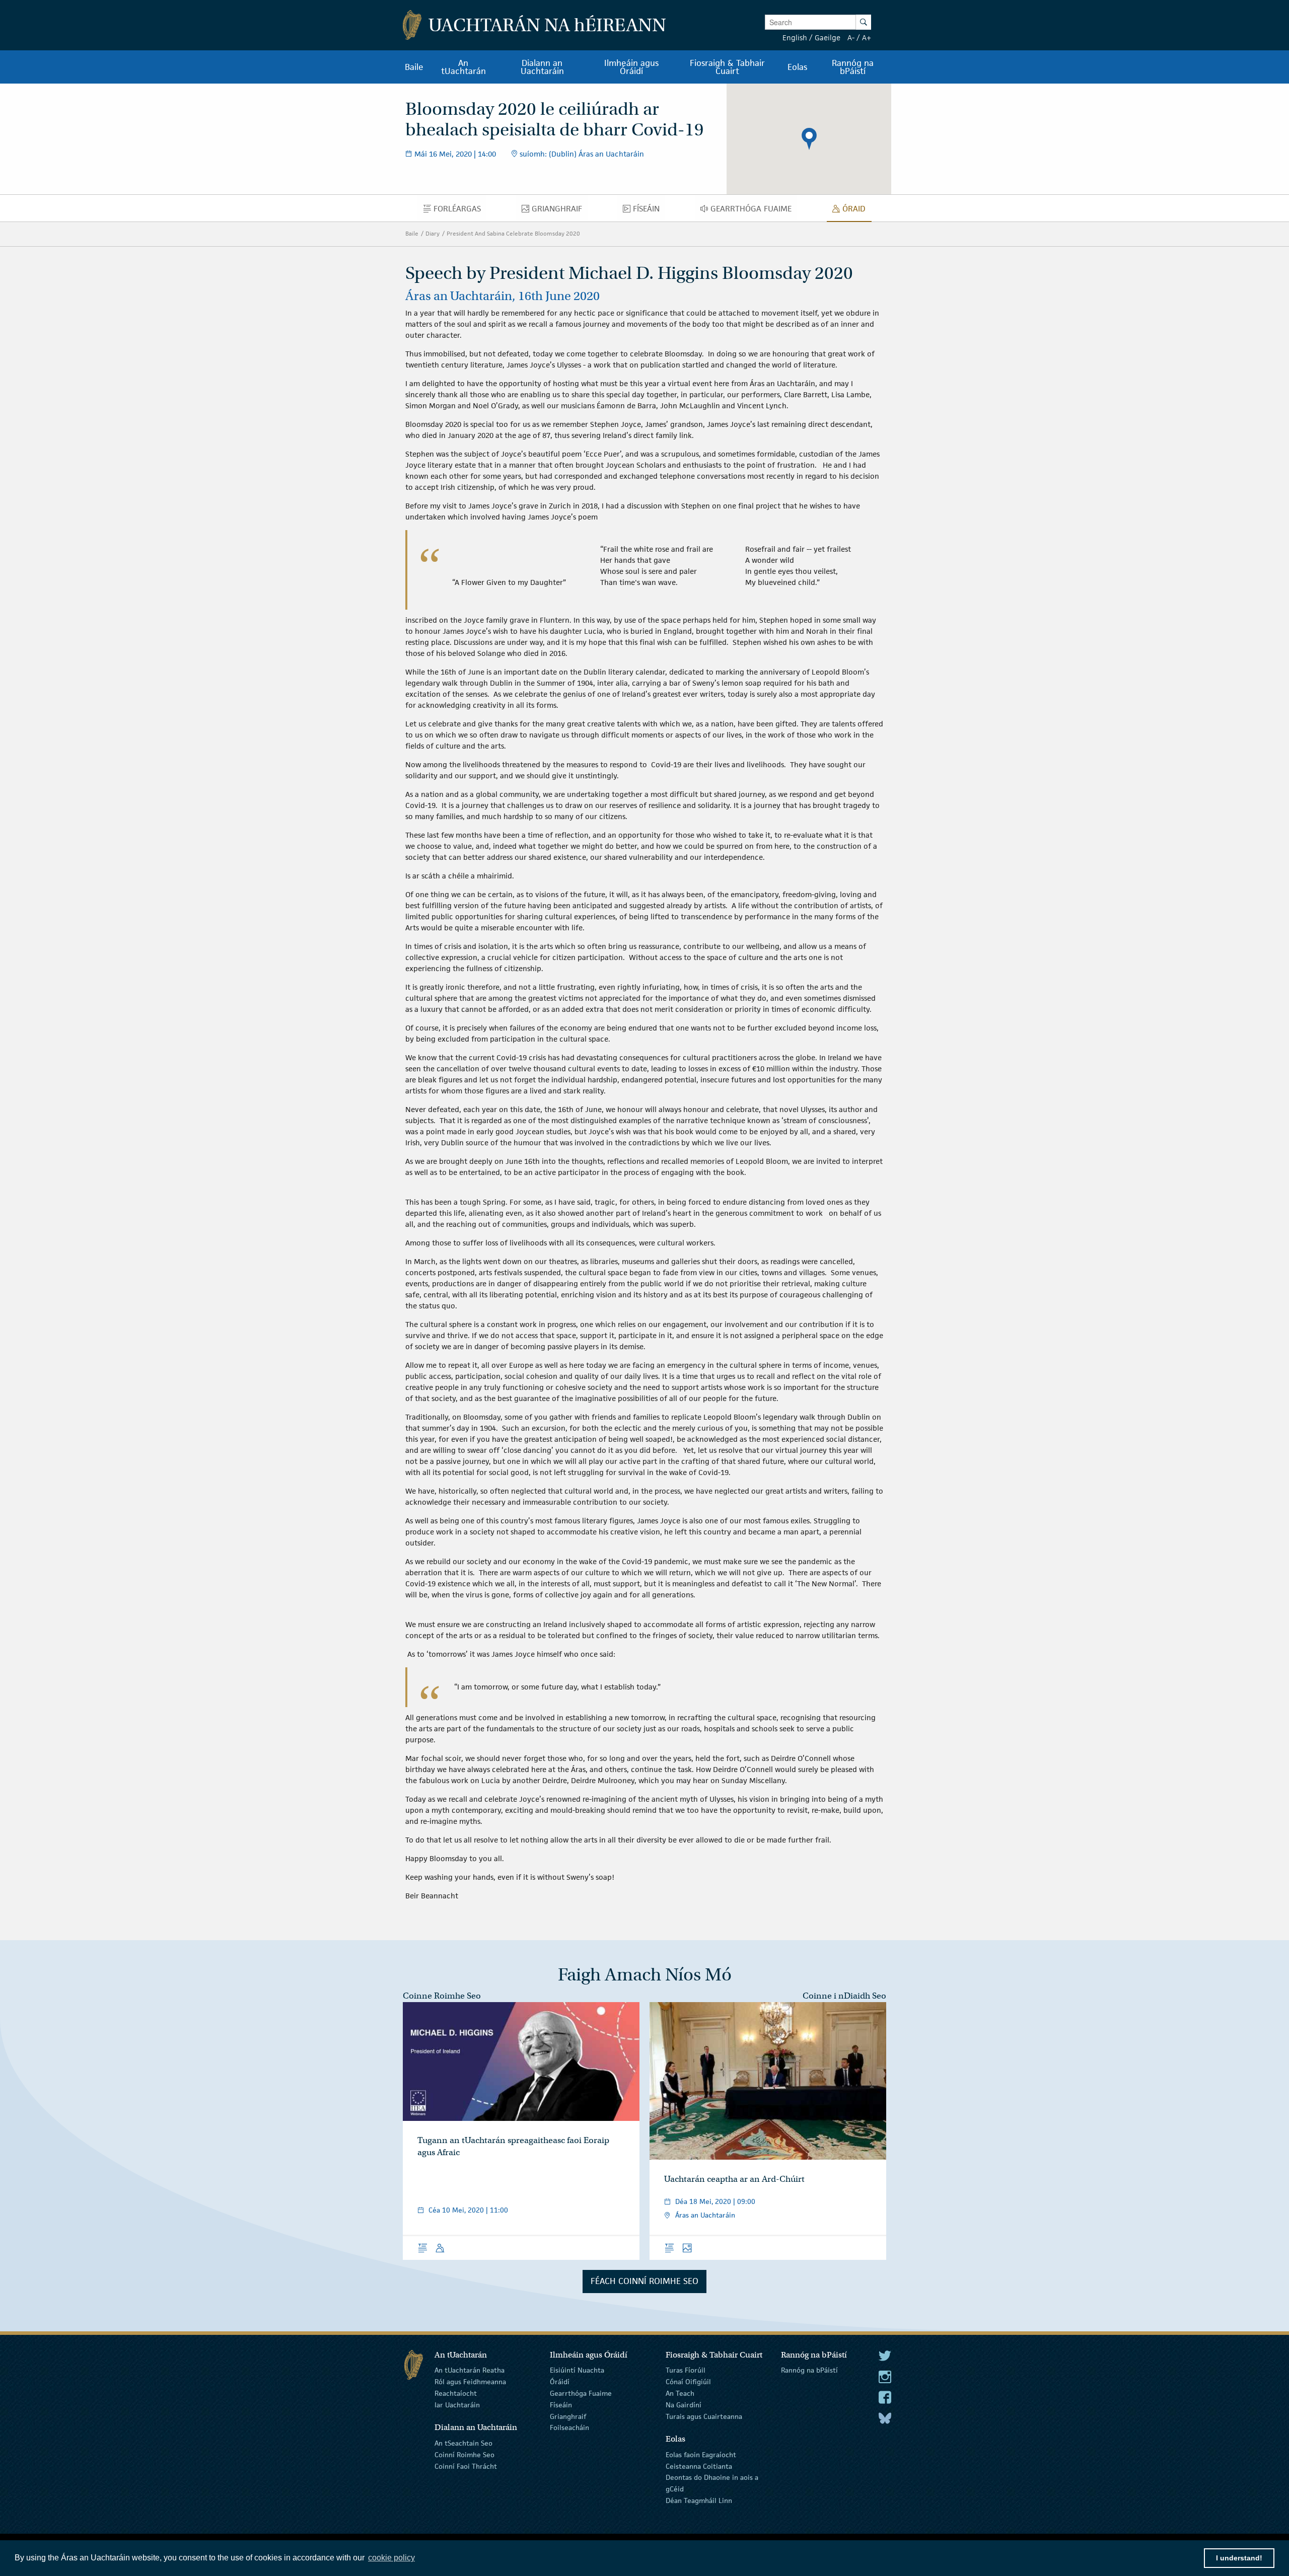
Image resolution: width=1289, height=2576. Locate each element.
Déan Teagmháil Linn (699, 2500)
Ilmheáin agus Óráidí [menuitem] (631, 67)
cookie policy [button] (391, 2558)
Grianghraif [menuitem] (560, 211)
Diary (433, 233)
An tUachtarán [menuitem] (463, 67)
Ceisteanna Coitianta (699, 2466)
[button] (809, 139)
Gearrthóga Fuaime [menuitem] (754, 211)
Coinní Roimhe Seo (464, 2455)
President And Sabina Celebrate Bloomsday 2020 (513, 233)
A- (851, 38)
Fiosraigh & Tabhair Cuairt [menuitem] (727, 67)
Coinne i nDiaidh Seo (844, 1996)
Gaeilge (828, 38)
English (795, 38)
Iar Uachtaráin (457, 2405)
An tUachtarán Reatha (470, 2370)
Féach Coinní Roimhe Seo (644, 2281)
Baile (412, 233)
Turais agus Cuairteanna (704, 2416)
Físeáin (561, 2405)
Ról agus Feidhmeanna (470, 2382)
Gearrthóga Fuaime (581, 2393)
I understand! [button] (1239, 2558)
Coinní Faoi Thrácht (466, 2466)
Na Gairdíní (684, 2405)
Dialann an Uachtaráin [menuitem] (542, 67)
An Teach (680, 2393)
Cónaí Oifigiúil (688, 2382)
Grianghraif (568, 2416)
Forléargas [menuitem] (460, 211)
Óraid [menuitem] (857, 211)
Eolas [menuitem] (797, 67)
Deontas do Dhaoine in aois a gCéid (712, 2483)
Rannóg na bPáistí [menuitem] (853, 67)
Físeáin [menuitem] (649, 211)
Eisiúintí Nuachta (577, 2370)
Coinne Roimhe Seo (442, 1996)
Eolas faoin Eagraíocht (701, 2455)
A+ (867, 38)
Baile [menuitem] (414, 67)
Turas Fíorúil (686, 2370)
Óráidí (560, 2382)
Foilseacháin (569, 2427)
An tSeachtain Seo (463, 2443)
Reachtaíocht (456, 2393)
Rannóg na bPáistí (809, 2370)
